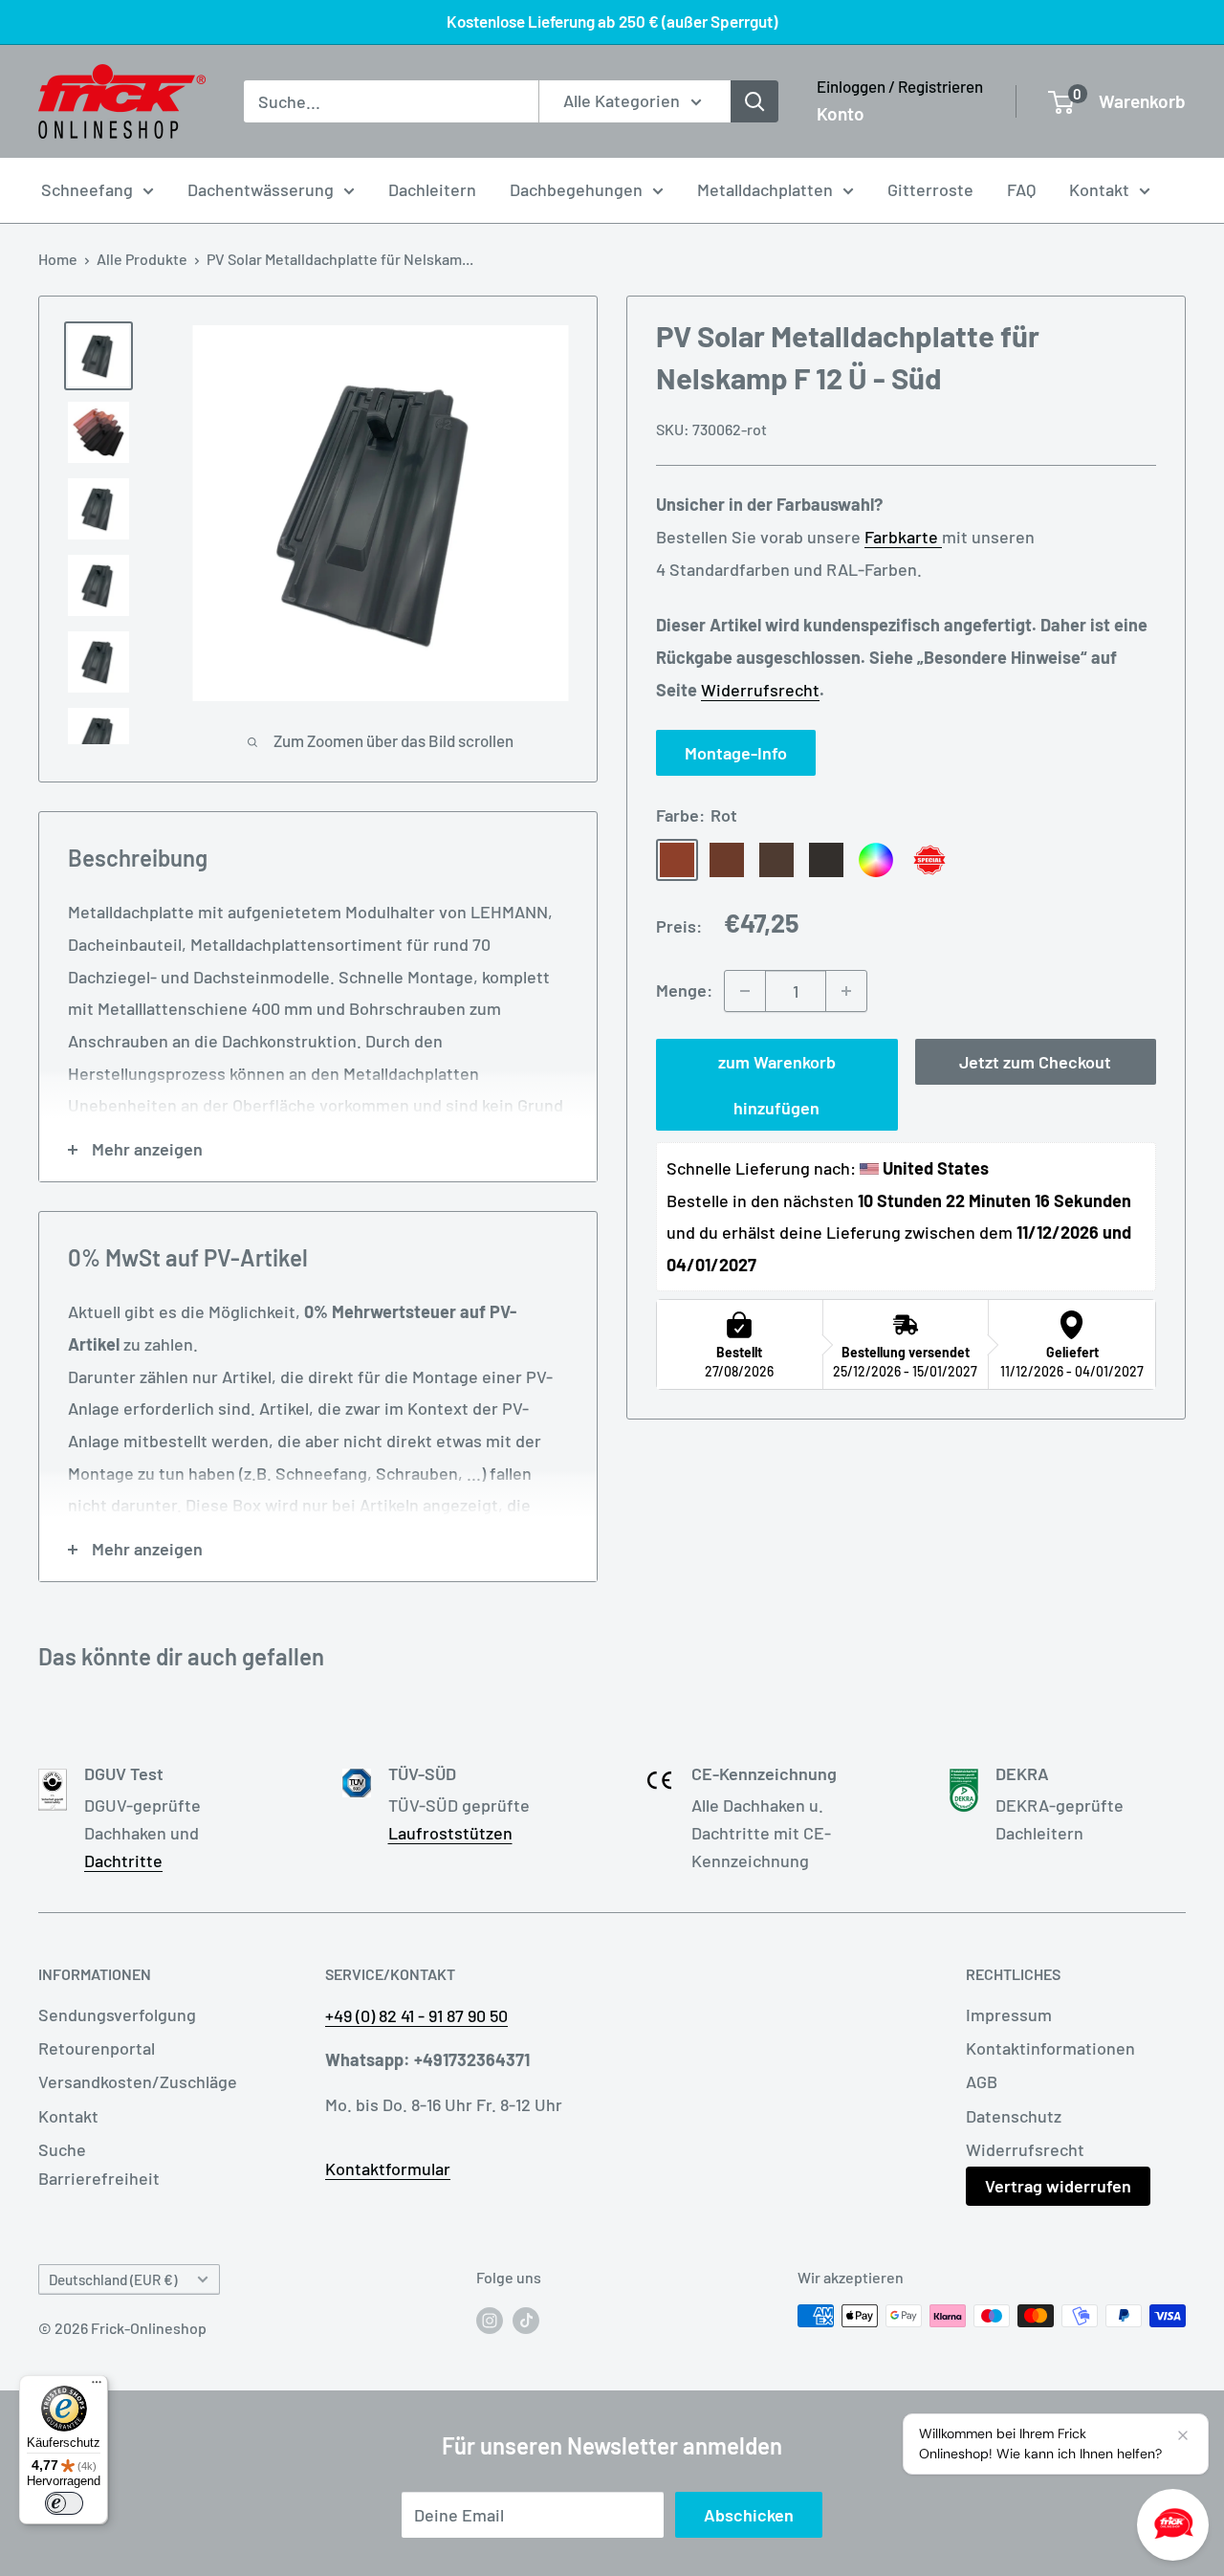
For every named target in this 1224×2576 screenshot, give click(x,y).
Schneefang (87, 189)
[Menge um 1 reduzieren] (745, 991)
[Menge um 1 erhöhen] (846, 991)
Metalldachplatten (765, 189)
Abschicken (749, 2515)
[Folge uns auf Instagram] (490, 2319)
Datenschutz (1014, 2116)
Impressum (1009, 2015)
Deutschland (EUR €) (113, 2279)
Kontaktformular (388, 2169)
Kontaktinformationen (1050, 2048)
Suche (62, 2149)
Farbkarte (903, 538)
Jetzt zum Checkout (1035, 1062)
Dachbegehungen (576, 189)
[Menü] (97, 2387)
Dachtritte (123, 1860)
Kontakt (1099, 189)
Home (58, 259)
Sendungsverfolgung (117, 2015)
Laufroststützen (450, 1833)
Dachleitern (432, 189)
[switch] (64, 2503)
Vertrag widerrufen (1058, 2186)
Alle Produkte (142, 259)
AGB (982, 2081)
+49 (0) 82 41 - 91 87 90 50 (416, 2015)
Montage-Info (736, 754)
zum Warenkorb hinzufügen (777, 1085)
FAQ (1021, 189)
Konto (841, 113)
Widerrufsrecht (760, 690)
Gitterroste (930, 189)
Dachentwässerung (261, 189)
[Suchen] (754, 101)
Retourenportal (97, 2048)
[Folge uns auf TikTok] (526, 2319)
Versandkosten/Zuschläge (138, 2081)
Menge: (684, 990)
